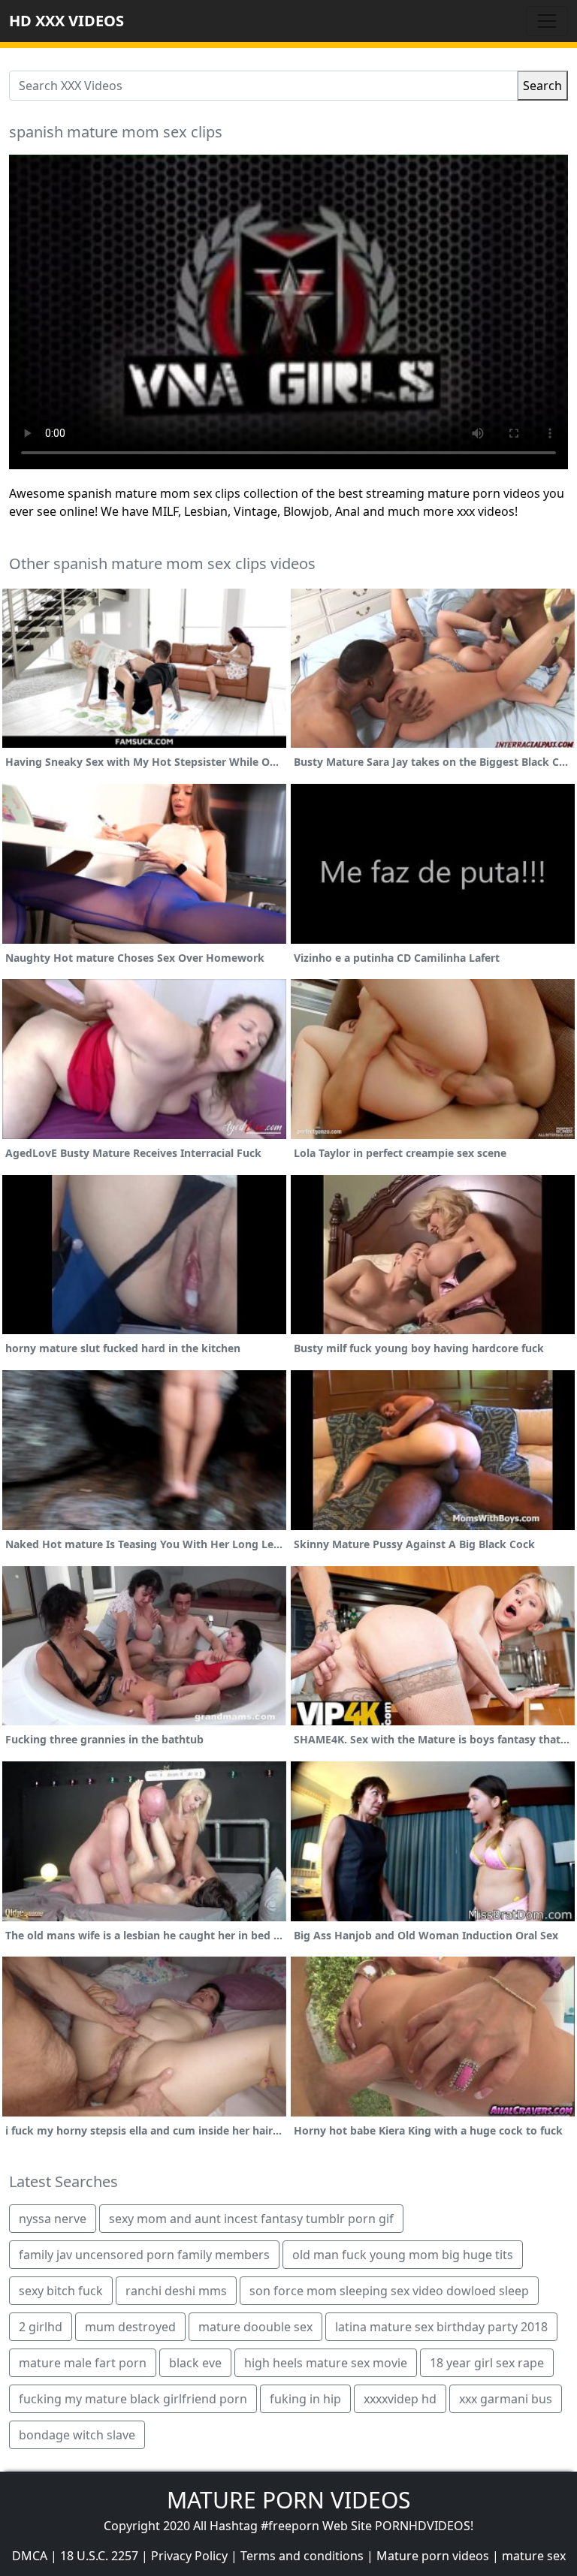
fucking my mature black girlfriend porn (133, 2399)
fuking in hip (305, 2399)
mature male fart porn (83, 2363)
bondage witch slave (77, 2435)
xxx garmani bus (506, 2399)
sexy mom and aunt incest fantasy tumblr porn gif (251, 2219)
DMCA (30, 2556)
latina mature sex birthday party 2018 (441, 2327)
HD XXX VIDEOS (66, 21)
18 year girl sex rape (487, 2363)
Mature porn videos (433, 2556)
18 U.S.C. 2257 (99, 2556)
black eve (195, 2363)
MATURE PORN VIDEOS (288, 2500)
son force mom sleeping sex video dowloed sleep (389, 2291)
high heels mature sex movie (326, 2363)
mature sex (534, 2556)
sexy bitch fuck (61, 2291)
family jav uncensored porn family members (144, 2255)
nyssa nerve (53, 2219)
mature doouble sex (255, 2327)
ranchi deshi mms (176, 2291)
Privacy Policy (189, 2556)
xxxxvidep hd (400, 2399)
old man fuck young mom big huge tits (403, 2255)
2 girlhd (41, 2327)
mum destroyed (130, 2327)
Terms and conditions (302, 2556)
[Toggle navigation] (547, 21)
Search (542, 86)
